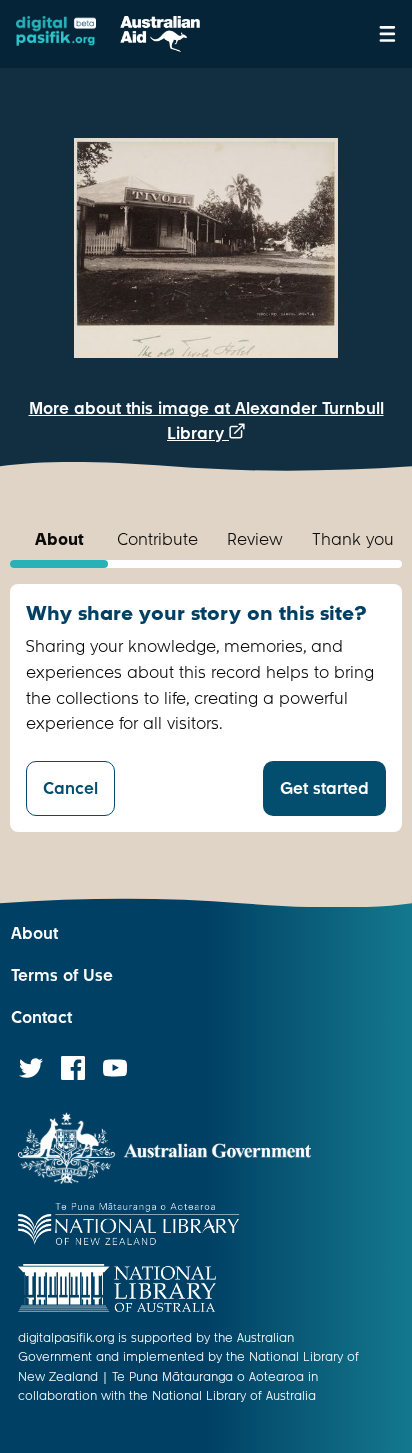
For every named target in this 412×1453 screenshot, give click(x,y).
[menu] (387, 34)
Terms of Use (62, 975)
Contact (41, 1017)
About (34, 933)
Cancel (70, 788)
